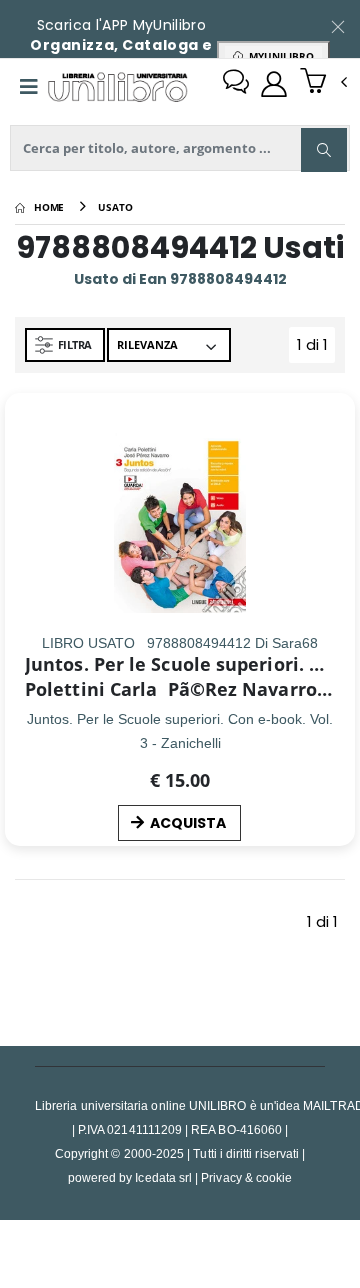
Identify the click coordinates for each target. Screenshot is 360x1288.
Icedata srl (163, 1177)
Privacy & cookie (246, 1177)
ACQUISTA (188, 823)
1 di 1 (316, 348)
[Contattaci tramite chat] (236, 84)
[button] (323, 83)
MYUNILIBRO (278, 56)
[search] (324, 150)
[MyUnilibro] (274, 84)
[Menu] (29, 87)
